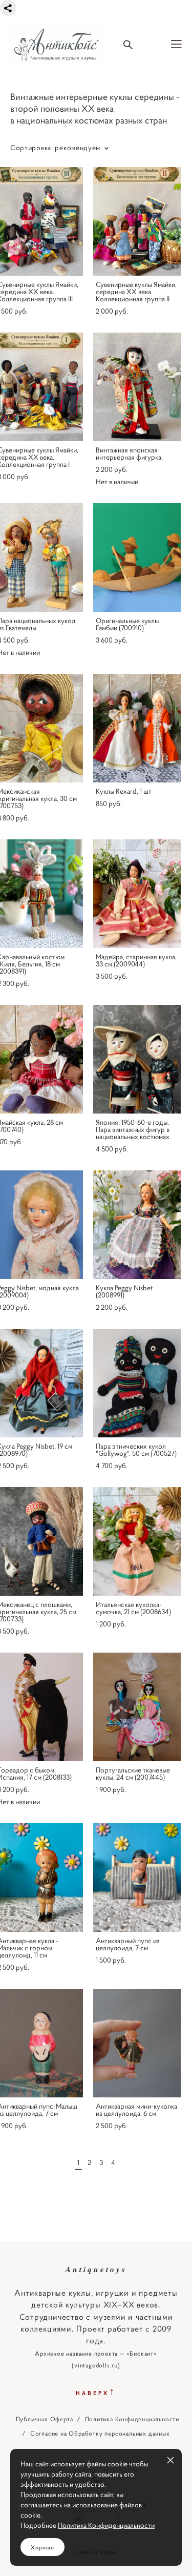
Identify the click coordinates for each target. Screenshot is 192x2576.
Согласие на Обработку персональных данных (100, 2434)
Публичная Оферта (45, 2419)
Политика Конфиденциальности (132, 2419)
